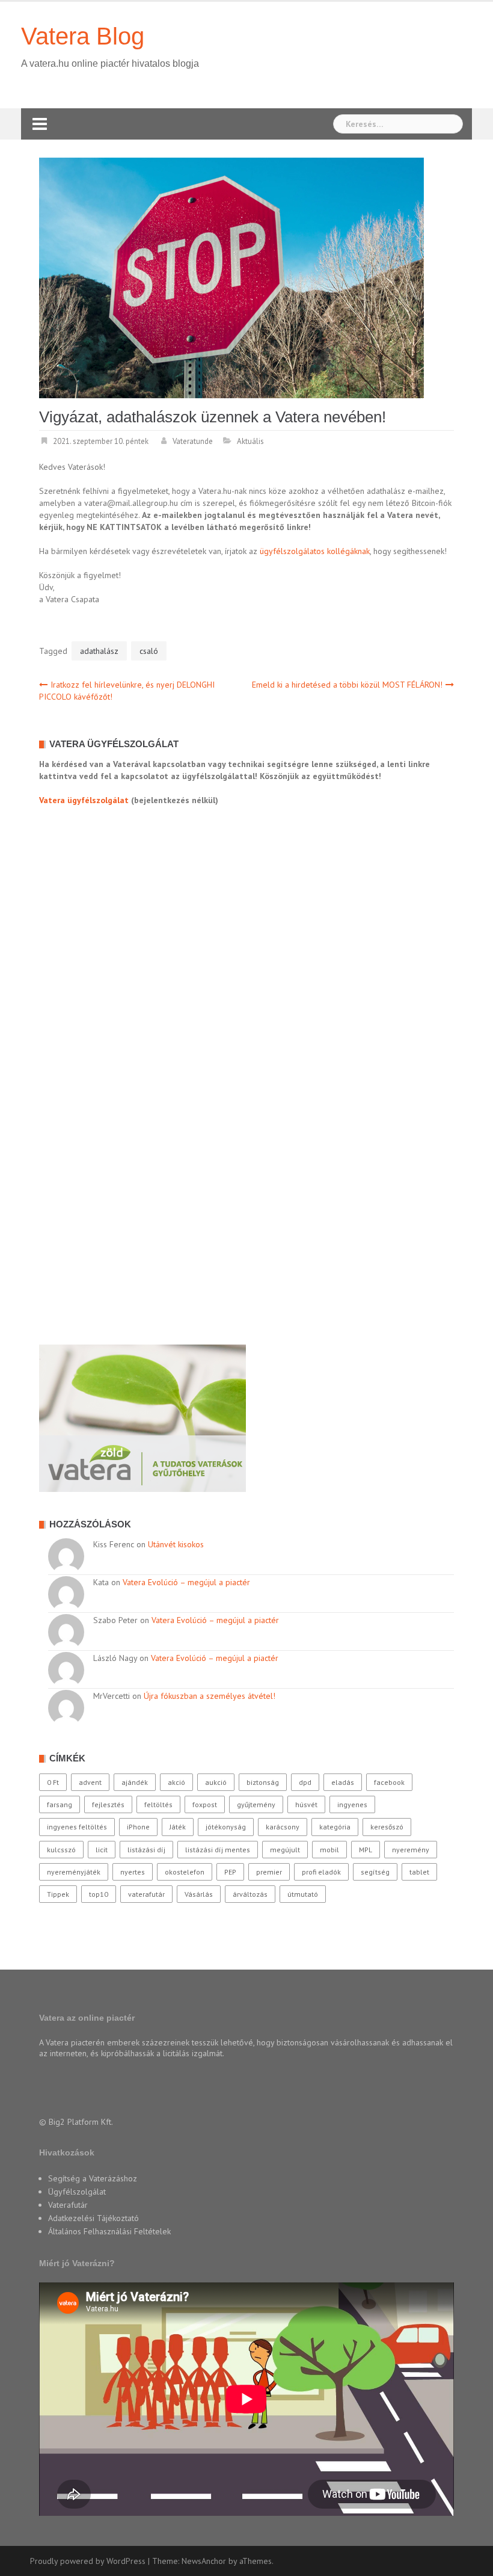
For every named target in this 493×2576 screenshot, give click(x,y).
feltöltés (158, 1804)
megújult (285, 1850)
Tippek (58, 1894)
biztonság (263, 1782)
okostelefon (185, 1872)
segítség (375, 1872)
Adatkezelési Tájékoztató (93, 2218)
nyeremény (411, 1850)
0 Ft (53, 1782)
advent (90, 1782)
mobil (329, 1850)
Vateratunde (193, 441)
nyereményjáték (74, 1872)
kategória (335, 1827)
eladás (343, 1782)
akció (176, 1782)
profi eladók (321, 1872)
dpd (305, 1782)
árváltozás (250, 1894)
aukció (216, 1782)
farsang (60, 1804)
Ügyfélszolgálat (77, 2192)
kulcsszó (61, 1850)
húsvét (306, 1804)
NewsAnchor (204, 2561)
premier (269, 1872)
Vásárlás (199, 1894)
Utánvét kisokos (176, 1544)
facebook (389, 1782)
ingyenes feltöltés (77, 1827)
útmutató (303, 1894)
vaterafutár (146, 1894)
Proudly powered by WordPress (88, 2561)
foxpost (205, 1804)
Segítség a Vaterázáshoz (93, 2178)
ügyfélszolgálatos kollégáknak (315, 551)
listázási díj (146, 1850)
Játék (178, 1827)
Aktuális (250, 441)
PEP (230, 1872)
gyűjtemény (256, 1804)
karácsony (283, 1827)
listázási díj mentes (218, 1850)
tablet (419, 1872)
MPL (366, 1850)
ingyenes (352, 1804)
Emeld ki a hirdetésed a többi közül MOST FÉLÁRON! (347, 685)
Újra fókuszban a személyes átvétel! (210, 1696)
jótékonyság (226, 1827)
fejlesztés (108, 1804)
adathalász (99, 651)
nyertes (133, 1872)
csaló (149, 651)
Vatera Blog (83, 36)
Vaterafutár (68, 2205)
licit (102, 1850)
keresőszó (387, 1827)
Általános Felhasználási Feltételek (109, 2231)
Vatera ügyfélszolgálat (84, 800)
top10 (99, 1894)
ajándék (135, 1782)
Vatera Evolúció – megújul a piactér (186, 1582)
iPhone (138, 1827)
